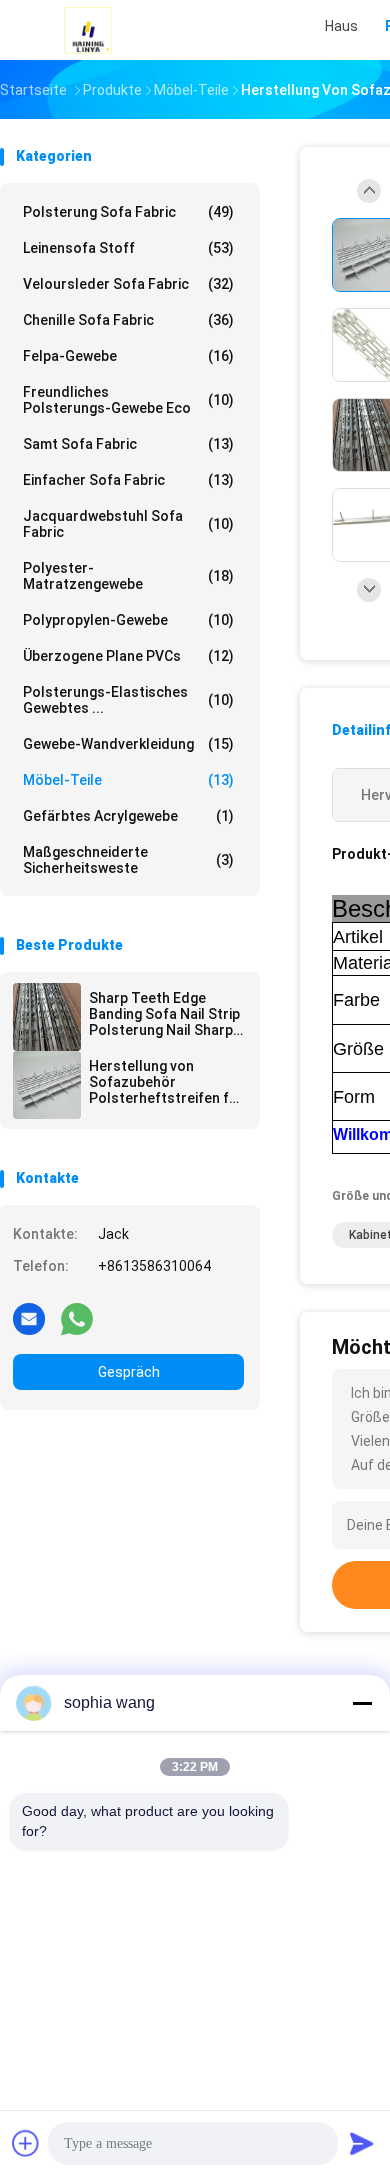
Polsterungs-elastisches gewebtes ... (128, 700)
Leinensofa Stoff (128, 248)
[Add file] (26, 2143)
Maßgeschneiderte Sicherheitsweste (128, 860)
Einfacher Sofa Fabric (128, 480)
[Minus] (362, 1703)
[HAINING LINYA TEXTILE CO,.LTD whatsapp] (77, 1318)
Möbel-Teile (128, 780)
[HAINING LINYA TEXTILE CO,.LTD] (88, 30)
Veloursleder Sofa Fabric (128, 284)
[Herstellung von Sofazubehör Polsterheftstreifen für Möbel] (47, 1085)
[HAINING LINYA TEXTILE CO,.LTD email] (29, 1318)
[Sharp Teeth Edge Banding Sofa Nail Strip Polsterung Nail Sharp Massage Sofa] (47, 1017)
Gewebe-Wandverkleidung (128, 744)
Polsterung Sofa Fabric (128, 212)
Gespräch (129, 1372)
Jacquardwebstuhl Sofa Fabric (128, 524)
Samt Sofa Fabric (128, 444)
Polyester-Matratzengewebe (128, 576)
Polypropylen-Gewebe (128, 620)
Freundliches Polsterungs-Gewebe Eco (128, 400)
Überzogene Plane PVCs (128, 656)
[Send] (362, 2143)
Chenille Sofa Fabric (128, 320)
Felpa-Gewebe (128, 356)
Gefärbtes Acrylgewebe (128, 816)
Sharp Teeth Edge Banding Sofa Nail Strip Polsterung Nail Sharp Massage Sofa (164, 1014)
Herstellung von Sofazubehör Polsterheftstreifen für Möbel (166, 1082)
